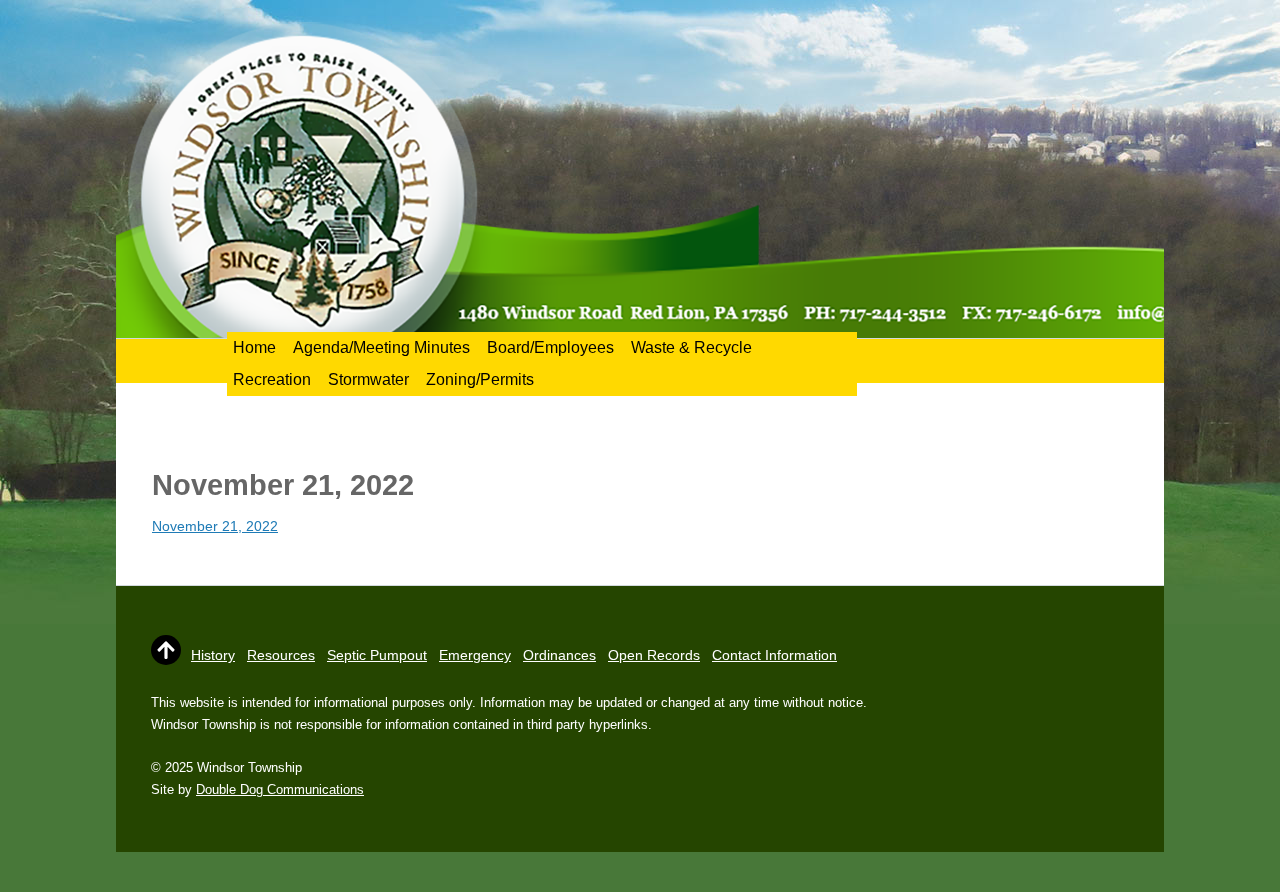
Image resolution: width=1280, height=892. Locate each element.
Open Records (654, 655)
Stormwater (368, 379)
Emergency (475, 655)
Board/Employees (550, 347)
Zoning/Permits (480, 379)
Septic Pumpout (377, 655)
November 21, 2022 (215, 526)
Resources (281, 655)
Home (254, 347)
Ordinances (559, 655)
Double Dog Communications (280, 789)
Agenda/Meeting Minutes (381, 347)
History (213, 655)
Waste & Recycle (691, 347)
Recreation (272, 379)
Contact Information (774, 655)
